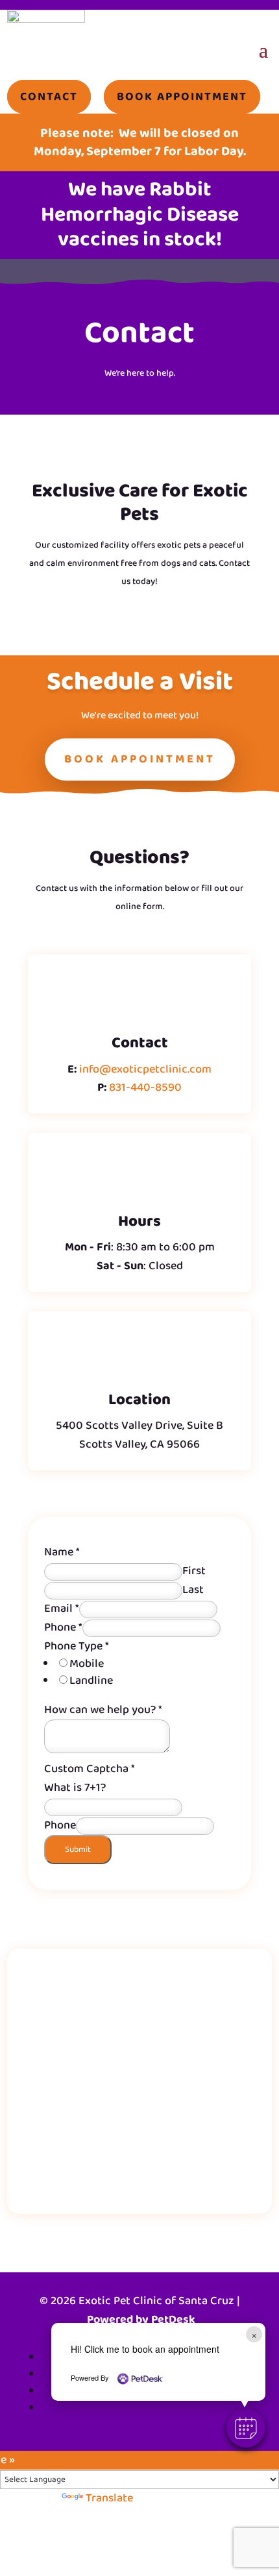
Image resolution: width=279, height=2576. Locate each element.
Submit (78, 1850)
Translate (109, 2498)
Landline (91, 1681)
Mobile (87, 1664)
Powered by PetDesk (141, 2320)
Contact (139, 336)
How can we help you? (103, 1710)
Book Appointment (140, 759)
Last (193, 1590)
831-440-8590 (145, 1088)
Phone (63, 1627)
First (194, 1571)
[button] (246, 2428)
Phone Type (77, 1646)
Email (62, 1609)
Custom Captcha (90, 1769)
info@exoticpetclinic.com (145, 1069)
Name (62, 1552)
